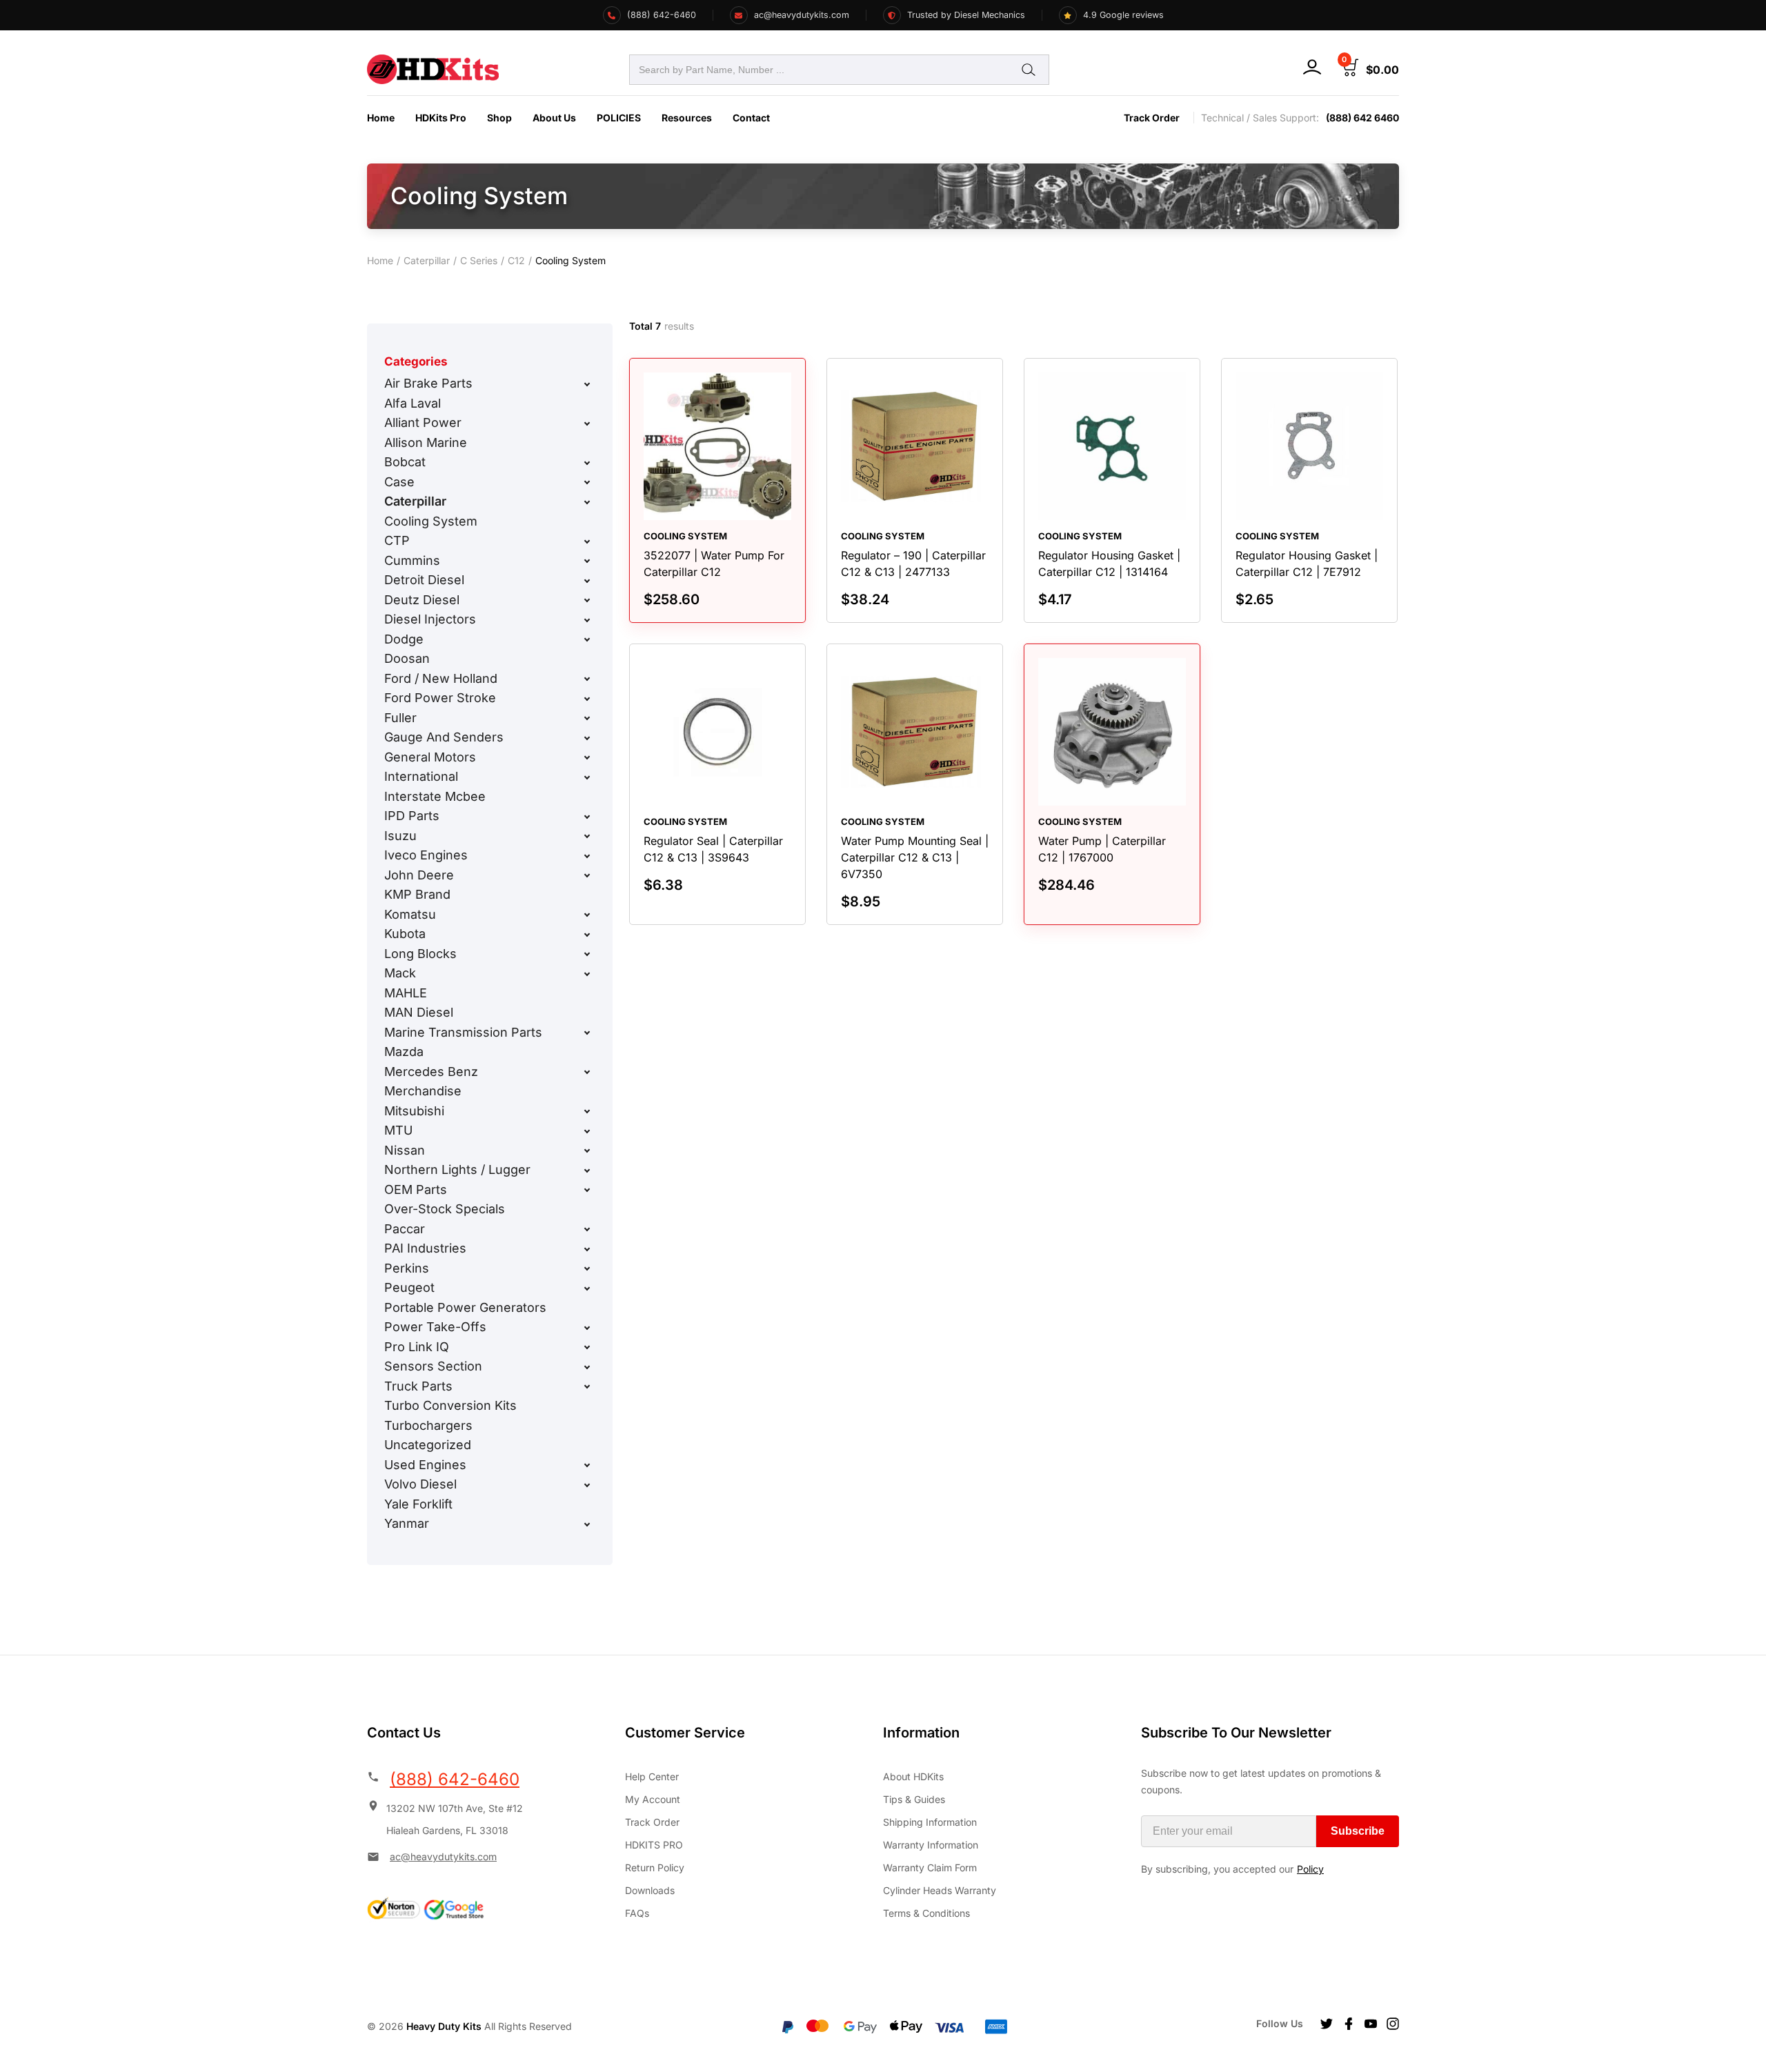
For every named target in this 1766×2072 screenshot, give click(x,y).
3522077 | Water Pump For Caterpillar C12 (714, 564)
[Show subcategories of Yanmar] (587, 1524)
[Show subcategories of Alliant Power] (587, 424)
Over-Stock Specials (445, 1209)
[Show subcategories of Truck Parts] (587, 1386)
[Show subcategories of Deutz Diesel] (587, 600)
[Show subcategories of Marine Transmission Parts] (587, 1033)
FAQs (637, 1913)
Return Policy (655, 1867)
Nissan (405, 1150)
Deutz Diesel (422, 600)
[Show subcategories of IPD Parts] (587, 817)
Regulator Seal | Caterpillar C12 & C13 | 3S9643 (713, 849)
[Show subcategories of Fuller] (587, 718)
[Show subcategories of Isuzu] (587, 836)
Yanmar (407, 1523)
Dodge (404, 639)
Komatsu (410, 914)
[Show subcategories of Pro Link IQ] (587, 1347)
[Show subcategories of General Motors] (587, 757)
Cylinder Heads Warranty (940, 1890)
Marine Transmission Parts (463, 1032)
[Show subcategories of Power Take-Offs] (587, 1328)
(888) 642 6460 (1362, 118)
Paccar (405, 1229)
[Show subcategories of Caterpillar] (587, 502)
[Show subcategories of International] (587, 777)
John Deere (419, 875)
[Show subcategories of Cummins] (587, 561)
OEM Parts (416, 1189)
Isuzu (400, 836)
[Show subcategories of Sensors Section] (587, 1367)
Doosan (407, 658)
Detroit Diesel (424, 580)
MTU (398, 1130)
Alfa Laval (413, 403)
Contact (751, 118)
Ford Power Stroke (440, 698)
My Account (653, 1799)
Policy (1310, 1869)
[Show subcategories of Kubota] (587, 935)
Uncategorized (428, 1445)
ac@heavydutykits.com (443, 1856)
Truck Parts (418, 1386)
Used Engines (425, 1465)
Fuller (400, 718)
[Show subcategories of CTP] (587, 541)
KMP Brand (417, 894)
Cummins (412, 560)
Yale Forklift (418, 1504)
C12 (516, 260)
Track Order (1152, 118)
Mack (400, 973)
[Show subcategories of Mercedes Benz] (587, 1072)
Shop (499, 118)
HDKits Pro (441, 118)
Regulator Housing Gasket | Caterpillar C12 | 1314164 (1109, 564)
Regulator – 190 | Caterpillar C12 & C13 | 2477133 (913, 564)
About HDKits (913, 1776)
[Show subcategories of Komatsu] (587, 915)
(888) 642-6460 (455, 1779)
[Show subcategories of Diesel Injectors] (587, 620)
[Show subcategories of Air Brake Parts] (587, 384)
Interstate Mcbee (435, 796)
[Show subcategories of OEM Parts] (587, 1190)
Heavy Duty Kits (444, 2026)
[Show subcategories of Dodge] (587, 639)
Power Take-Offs (435, 1327)
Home (381, 118)
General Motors (430, 757)
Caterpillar (427, 260)
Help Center (652, 1776)
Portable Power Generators (465, 1307)
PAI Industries (425, 1248)
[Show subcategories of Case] (587, 482)
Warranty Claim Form (930, 1867)
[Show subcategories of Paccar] (587, 1229)
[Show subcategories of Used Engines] (587, 1465)
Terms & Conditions (926, 1913)
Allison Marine (426, 442)
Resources (687, 118)
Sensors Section (433, 1366)
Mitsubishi (414, 1111)
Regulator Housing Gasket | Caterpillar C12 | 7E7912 (1307, 564)
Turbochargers (428, 1425)
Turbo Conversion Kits (450, 1405)
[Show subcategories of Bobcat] (587, 463)
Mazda (404, 1052)
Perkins (407, 1268)
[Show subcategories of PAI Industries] (587, 1249)
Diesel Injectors (430, 619)
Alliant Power (423, 422)
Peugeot (409, 1287)
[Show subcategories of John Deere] (587, 875)
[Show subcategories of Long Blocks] (587, 954)
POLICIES (619, 118)
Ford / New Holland (441, 678)
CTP (397, 540)
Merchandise (423, 1091)
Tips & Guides (914, 1799)
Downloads (650, 1890)
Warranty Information (931, 1845)
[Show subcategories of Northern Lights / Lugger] (587, 1171)
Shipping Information (930, 1822)
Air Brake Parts (428, 383)
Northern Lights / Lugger (457, 1169)
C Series (479, 260)
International (421, 776)
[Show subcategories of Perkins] (587, 1268)
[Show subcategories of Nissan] (587, 1150)
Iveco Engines (426, 855)
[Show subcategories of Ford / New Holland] (587, 679)
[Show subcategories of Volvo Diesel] (587, 1485)
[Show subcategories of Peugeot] (587, 1288)
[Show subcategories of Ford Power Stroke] (587, 699)
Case (399, 482)
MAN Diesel (419, 1012)
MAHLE (406, 993)
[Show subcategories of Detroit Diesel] (587, 581)
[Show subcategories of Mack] (587, 974)
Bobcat (405, 462)
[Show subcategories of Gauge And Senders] (587, 738)
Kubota (405, 934)
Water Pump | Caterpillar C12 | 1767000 (1102, 849)
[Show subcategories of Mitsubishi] (587, 1111)
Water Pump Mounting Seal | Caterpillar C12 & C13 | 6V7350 (915, 857)
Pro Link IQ (417, 1347)
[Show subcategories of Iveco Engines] (587, 856)
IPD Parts (412, 816)
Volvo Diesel (420, 1484)
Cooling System (431, 521)
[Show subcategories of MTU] (587, 1131)
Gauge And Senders (444, 737)
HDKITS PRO (654, 1845)
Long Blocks (420, 954)
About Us (554, 118)
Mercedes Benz (431, 1072)
